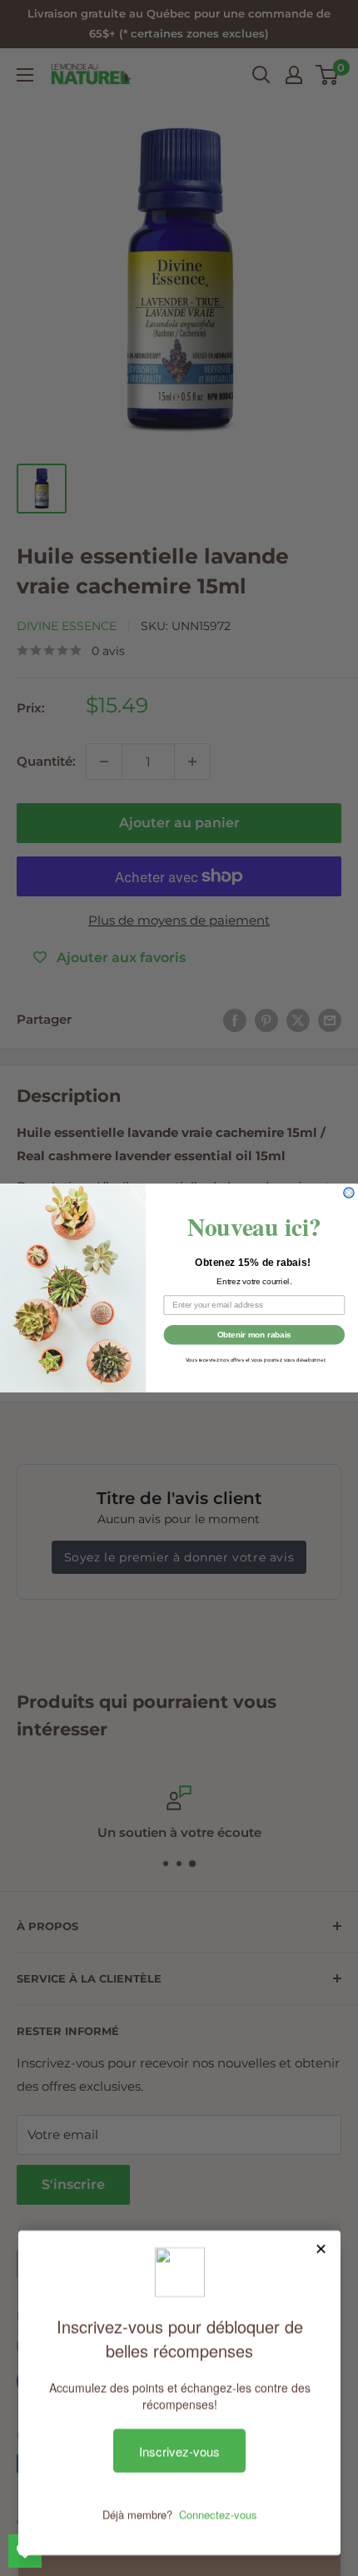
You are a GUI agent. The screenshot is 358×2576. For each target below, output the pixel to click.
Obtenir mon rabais (254, 1334)
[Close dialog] (349, 1193)
